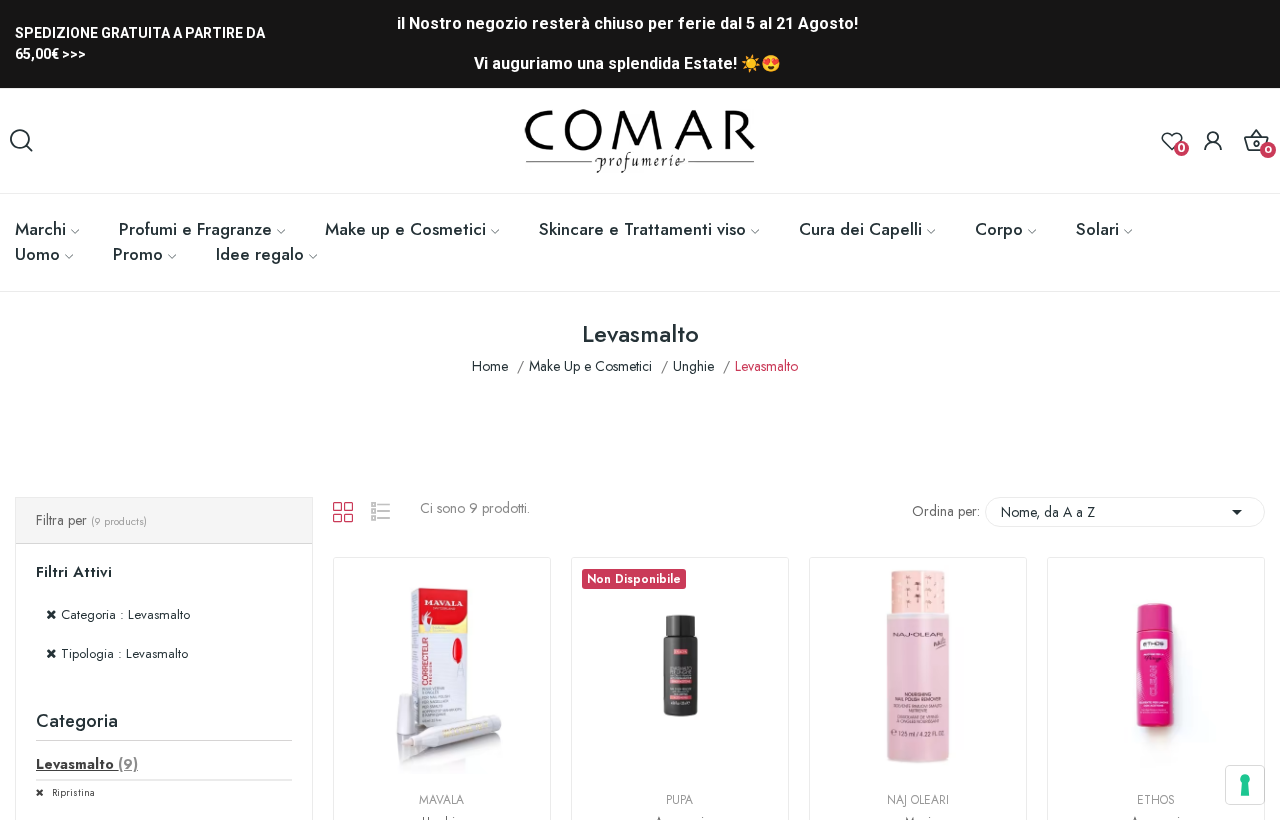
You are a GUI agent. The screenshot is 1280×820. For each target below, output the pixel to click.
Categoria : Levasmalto (125, 614)
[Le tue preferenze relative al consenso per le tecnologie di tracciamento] (1245, 785)
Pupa (679, 800)
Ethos (1156, 800)
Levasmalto (87, 764)
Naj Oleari (918, 800)
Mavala (441, 800)
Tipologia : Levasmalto (124, 653)
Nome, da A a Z (1125, 512)
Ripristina (72, 792)
